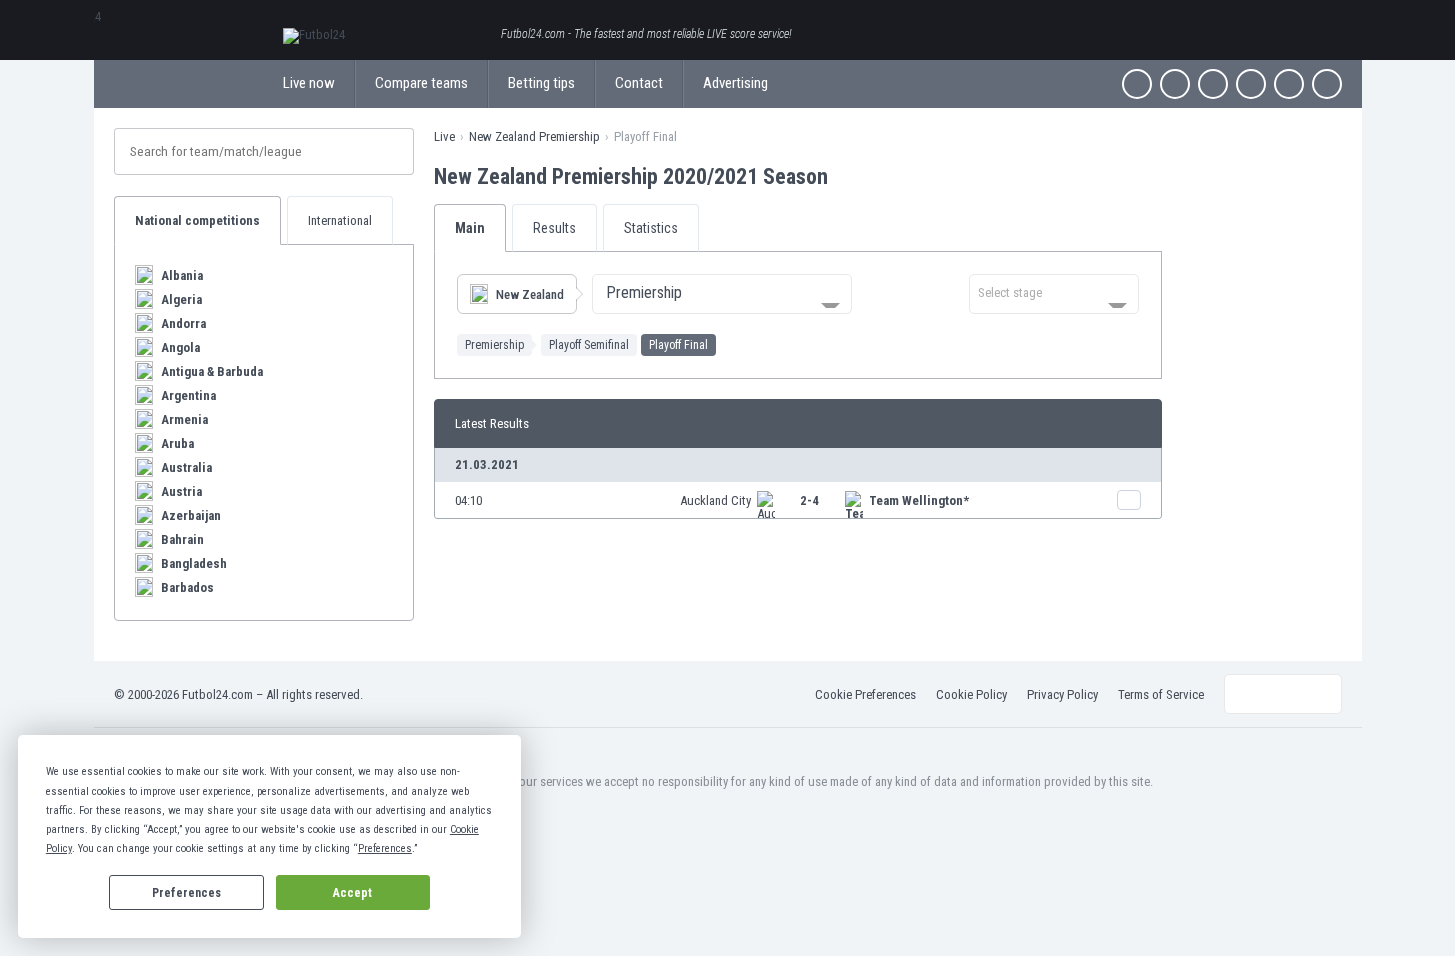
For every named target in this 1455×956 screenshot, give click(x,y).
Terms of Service (1161, 694)
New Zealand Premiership (534, 136)
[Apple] (1251, 84)
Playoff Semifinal (589, 345)
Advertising (735, 83)
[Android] (1289, 84)
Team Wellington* (919, 500)
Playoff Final (678, 345)
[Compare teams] (1129, 500)
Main (470, 228)
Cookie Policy (971, 694)
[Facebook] (1137, 84)
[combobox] (722, 294)
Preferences (186, 893)
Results (554, 228)
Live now (309, 83)
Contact (639, 83)
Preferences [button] (385, 848)
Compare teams (421, 83)
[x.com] (1175, 84)
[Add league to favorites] (846, 176)
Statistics (651, 228)
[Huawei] (1327, 84)
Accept (352, 893)
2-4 (809, 500)
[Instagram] (1213, 84)
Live (444, 136)
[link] (798, 500)
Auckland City (715, 500)
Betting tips (541, 83)
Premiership (494, 345)
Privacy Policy (1062, 694)
